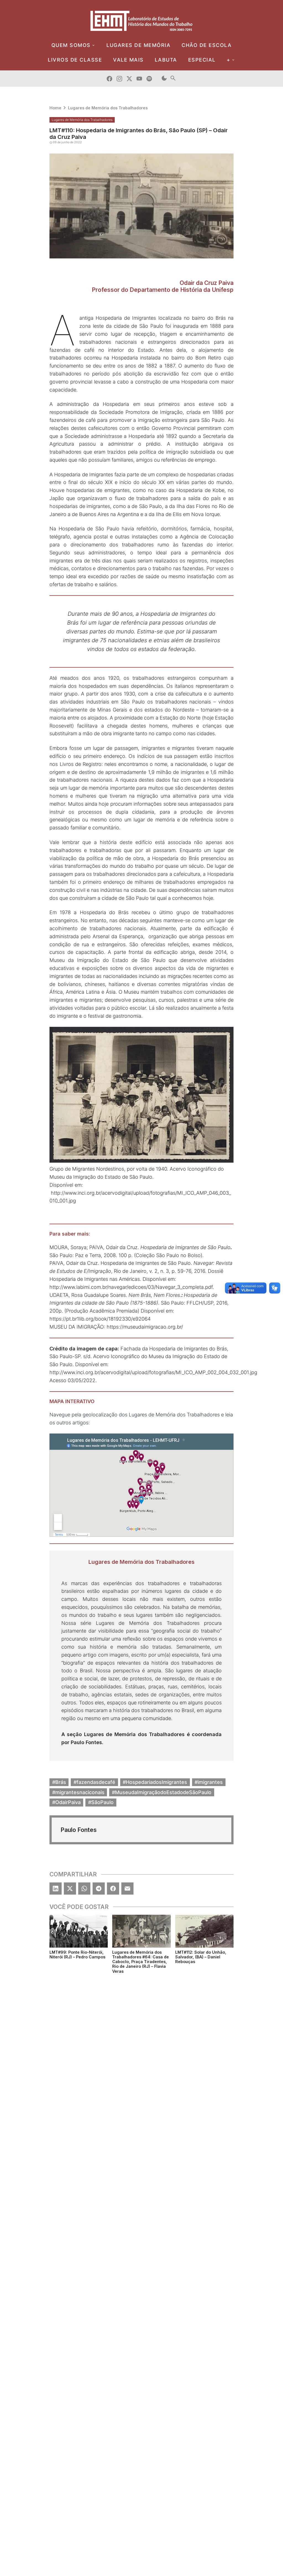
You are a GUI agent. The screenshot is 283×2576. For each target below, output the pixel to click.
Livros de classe (75, 60)
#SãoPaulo (101, 1802)
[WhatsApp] (84, 1889)
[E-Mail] (127, 1889)
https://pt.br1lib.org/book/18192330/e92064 (100, 1319)
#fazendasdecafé (94, 1782)
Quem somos (71, 45)
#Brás (59, 1782)
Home (55, 108)
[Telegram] (99, 1889)
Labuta (166, 60)
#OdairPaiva (66, 1802)
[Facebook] (113, 1889)
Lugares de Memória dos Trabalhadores (108, 108)
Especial (202, 60)
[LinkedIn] (56, 1889)
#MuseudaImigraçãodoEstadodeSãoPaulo (162, 1792)
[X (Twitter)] (70, 1889)
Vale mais (128, 60)
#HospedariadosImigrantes (155, 1782)
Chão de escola (207, 45)
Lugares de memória (138, 45)
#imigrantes (209, 1782)
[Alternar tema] (164, 79)
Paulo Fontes (86, 1742)
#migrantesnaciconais (78, 1792)
